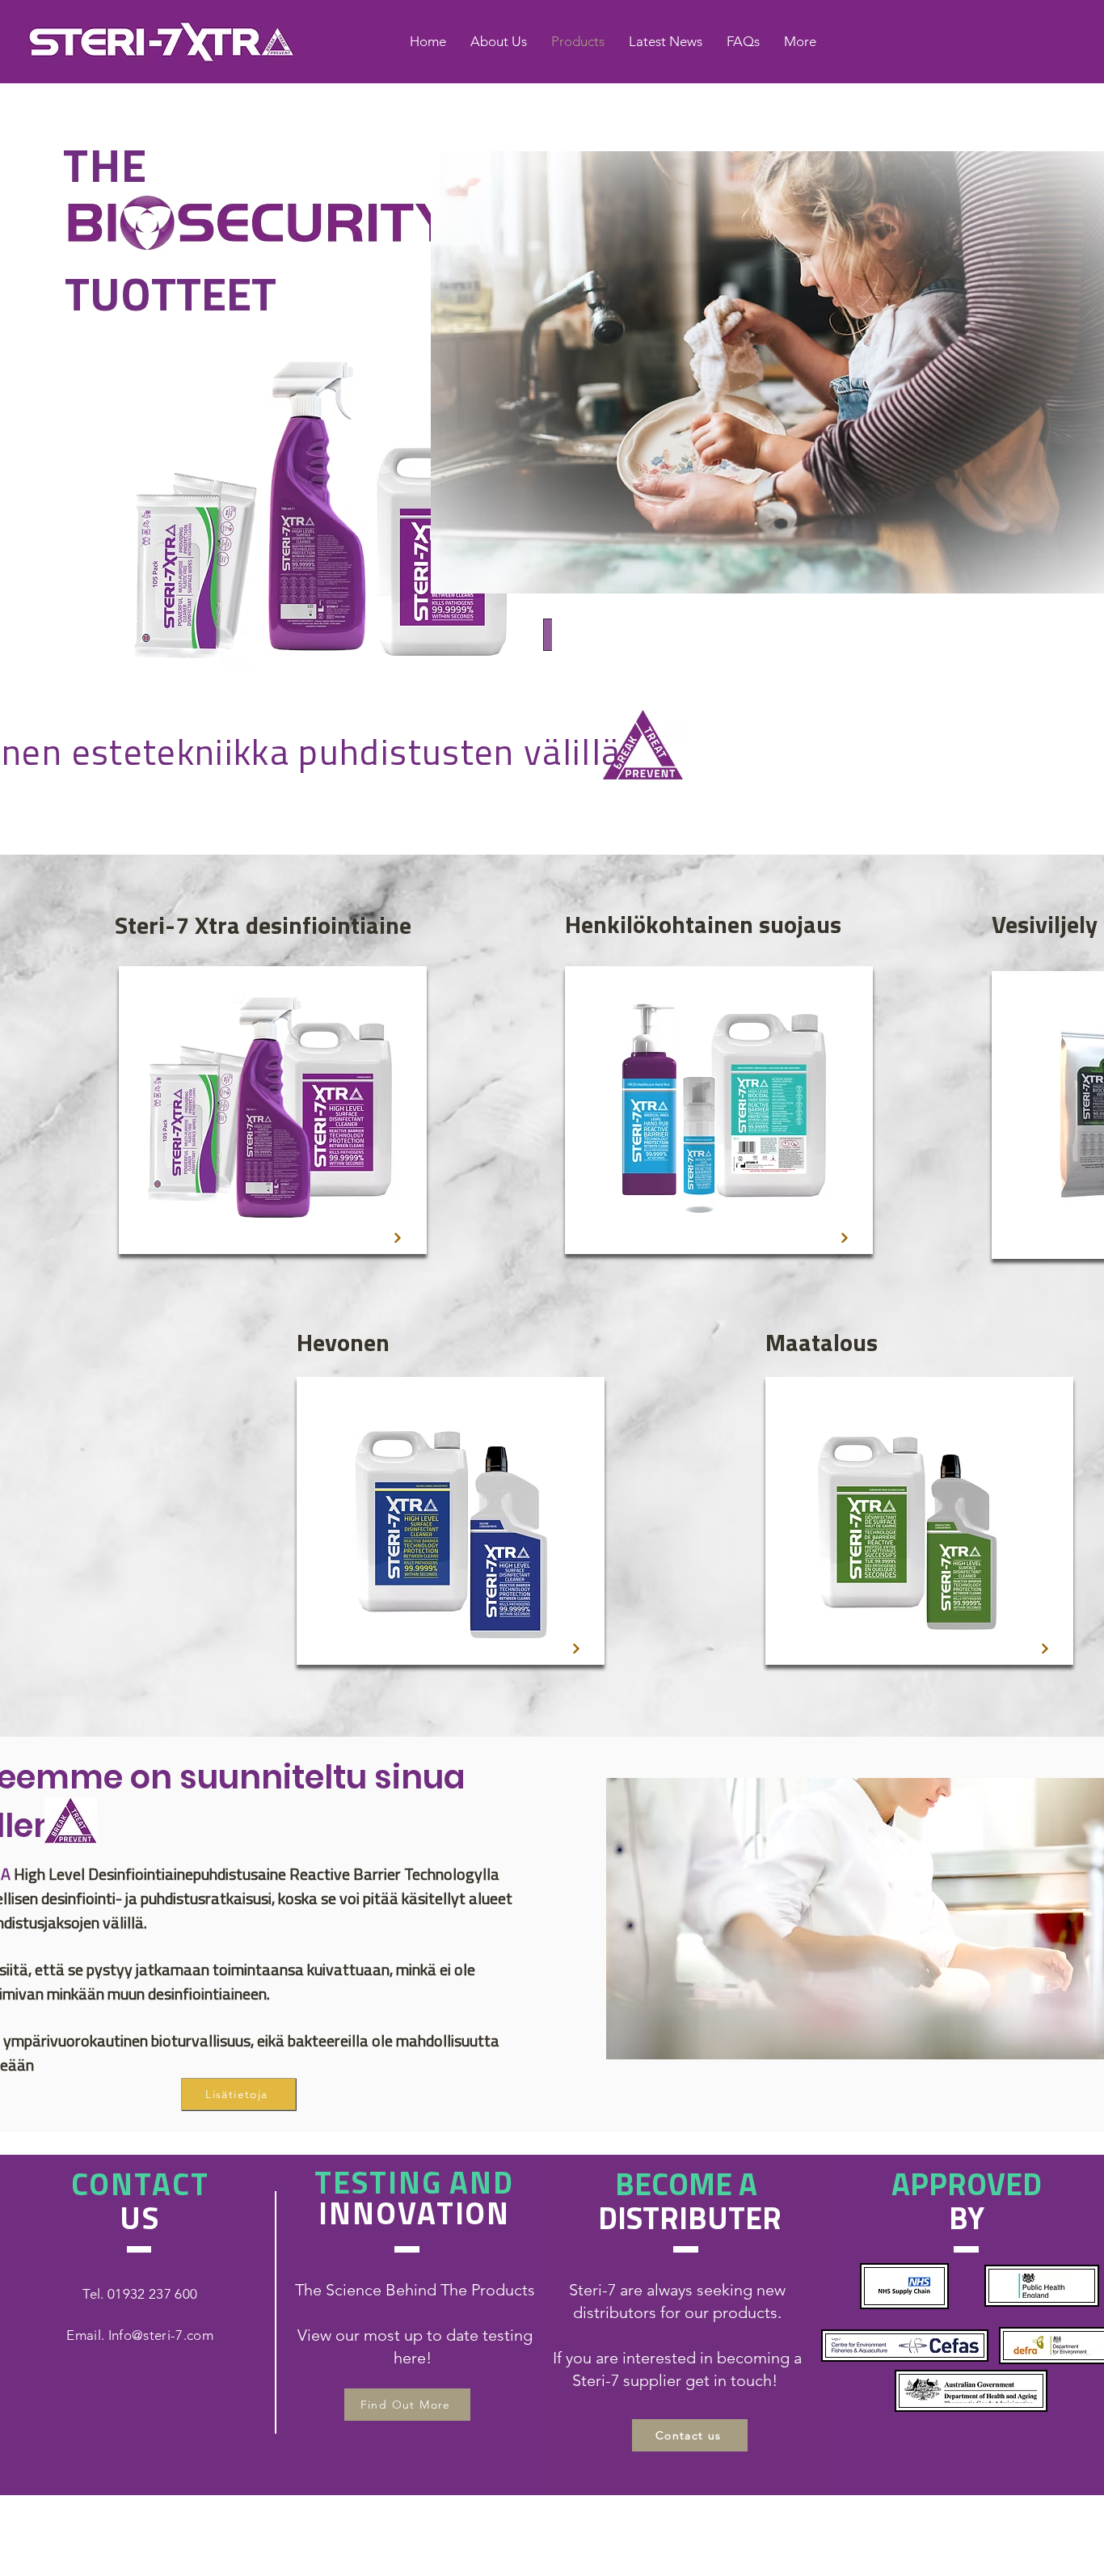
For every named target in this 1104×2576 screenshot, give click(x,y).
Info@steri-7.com (161, 2335)
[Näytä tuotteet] (398, 1238)
